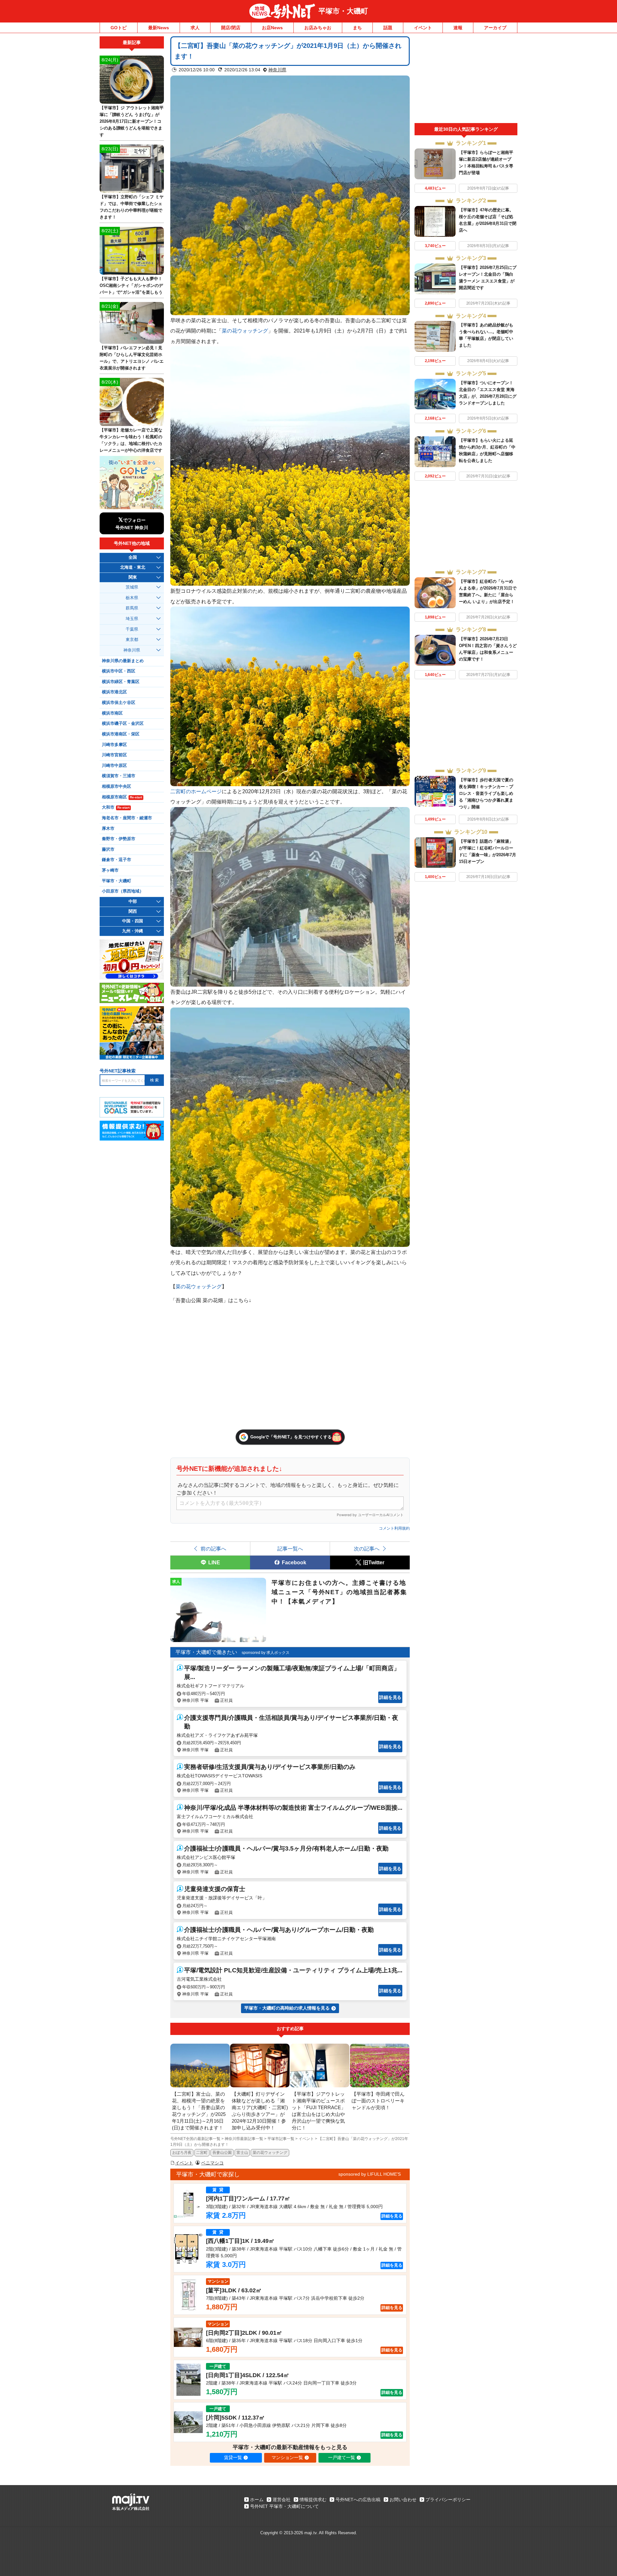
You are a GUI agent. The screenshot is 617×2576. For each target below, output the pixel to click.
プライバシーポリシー (448, 2500)
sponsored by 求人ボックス (266, 1653)
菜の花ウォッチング (245, 331)
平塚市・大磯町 (343, 11)
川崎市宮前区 (114, 755)
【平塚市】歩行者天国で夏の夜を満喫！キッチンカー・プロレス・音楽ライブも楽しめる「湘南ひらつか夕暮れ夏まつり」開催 (486, 793)
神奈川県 (277, 70)
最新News (159, 28)
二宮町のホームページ (196, 791)
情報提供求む (313, 2500)
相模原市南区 (122, 797)
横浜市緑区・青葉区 (121, 682)
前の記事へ (213, 1549)
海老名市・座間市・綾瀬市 (127, 818)
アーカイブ (495, 28)
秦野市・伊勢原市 (119, 839)
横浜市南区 (112, 713)
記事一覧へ (290, 1549)
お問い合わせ (403, 2500)
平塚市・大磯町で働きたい (206, 1652)
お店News (272, 28)
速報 (458, 28)
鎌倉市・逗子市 (116, 860)
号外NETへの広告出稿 (358, 2500)
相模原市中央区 (116, 786)
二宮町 (202, 2153)
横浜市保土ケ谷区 (119, 703)
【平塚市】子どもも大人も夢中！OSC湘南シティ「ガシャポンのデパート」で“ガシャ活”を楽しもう (131, 285)
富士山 (242, 2153)
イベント (423, 28)
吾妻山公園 (222, 2153)
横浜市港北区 (114, 692)
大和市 (116, 807)
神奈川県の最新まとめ (123, 661)
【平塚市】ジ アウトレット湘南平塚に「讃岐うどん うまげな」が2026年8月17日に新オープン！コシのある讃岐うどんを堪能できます (132, 121)
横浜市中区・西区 (119, 671)
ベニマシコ (212, 2163)
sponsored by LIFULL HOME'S (370, 2174)
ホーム (257, 2500)
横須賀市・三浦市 (119, 776)
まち (357, 28)
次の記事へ (367, 1549)
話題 (388, 28)
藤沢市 (108, 849)
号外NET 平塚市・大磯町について (284, 2506)
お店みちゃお (318, 28)
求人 (195, 28)
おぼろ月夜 (182, 2153)
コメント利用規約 (394, 1528)
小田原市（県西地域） (123, 891)
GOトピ (119, 28)
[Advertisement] (466, 80)
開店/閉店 (231, 28)
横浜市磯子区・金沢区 (123, 724)
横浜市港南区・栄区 (121, 734)
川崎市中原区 (114, 766)
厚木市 (108, 829)
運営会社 (282, 2500)
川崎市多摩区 (114, 745)
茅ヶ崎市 (110, 870)
